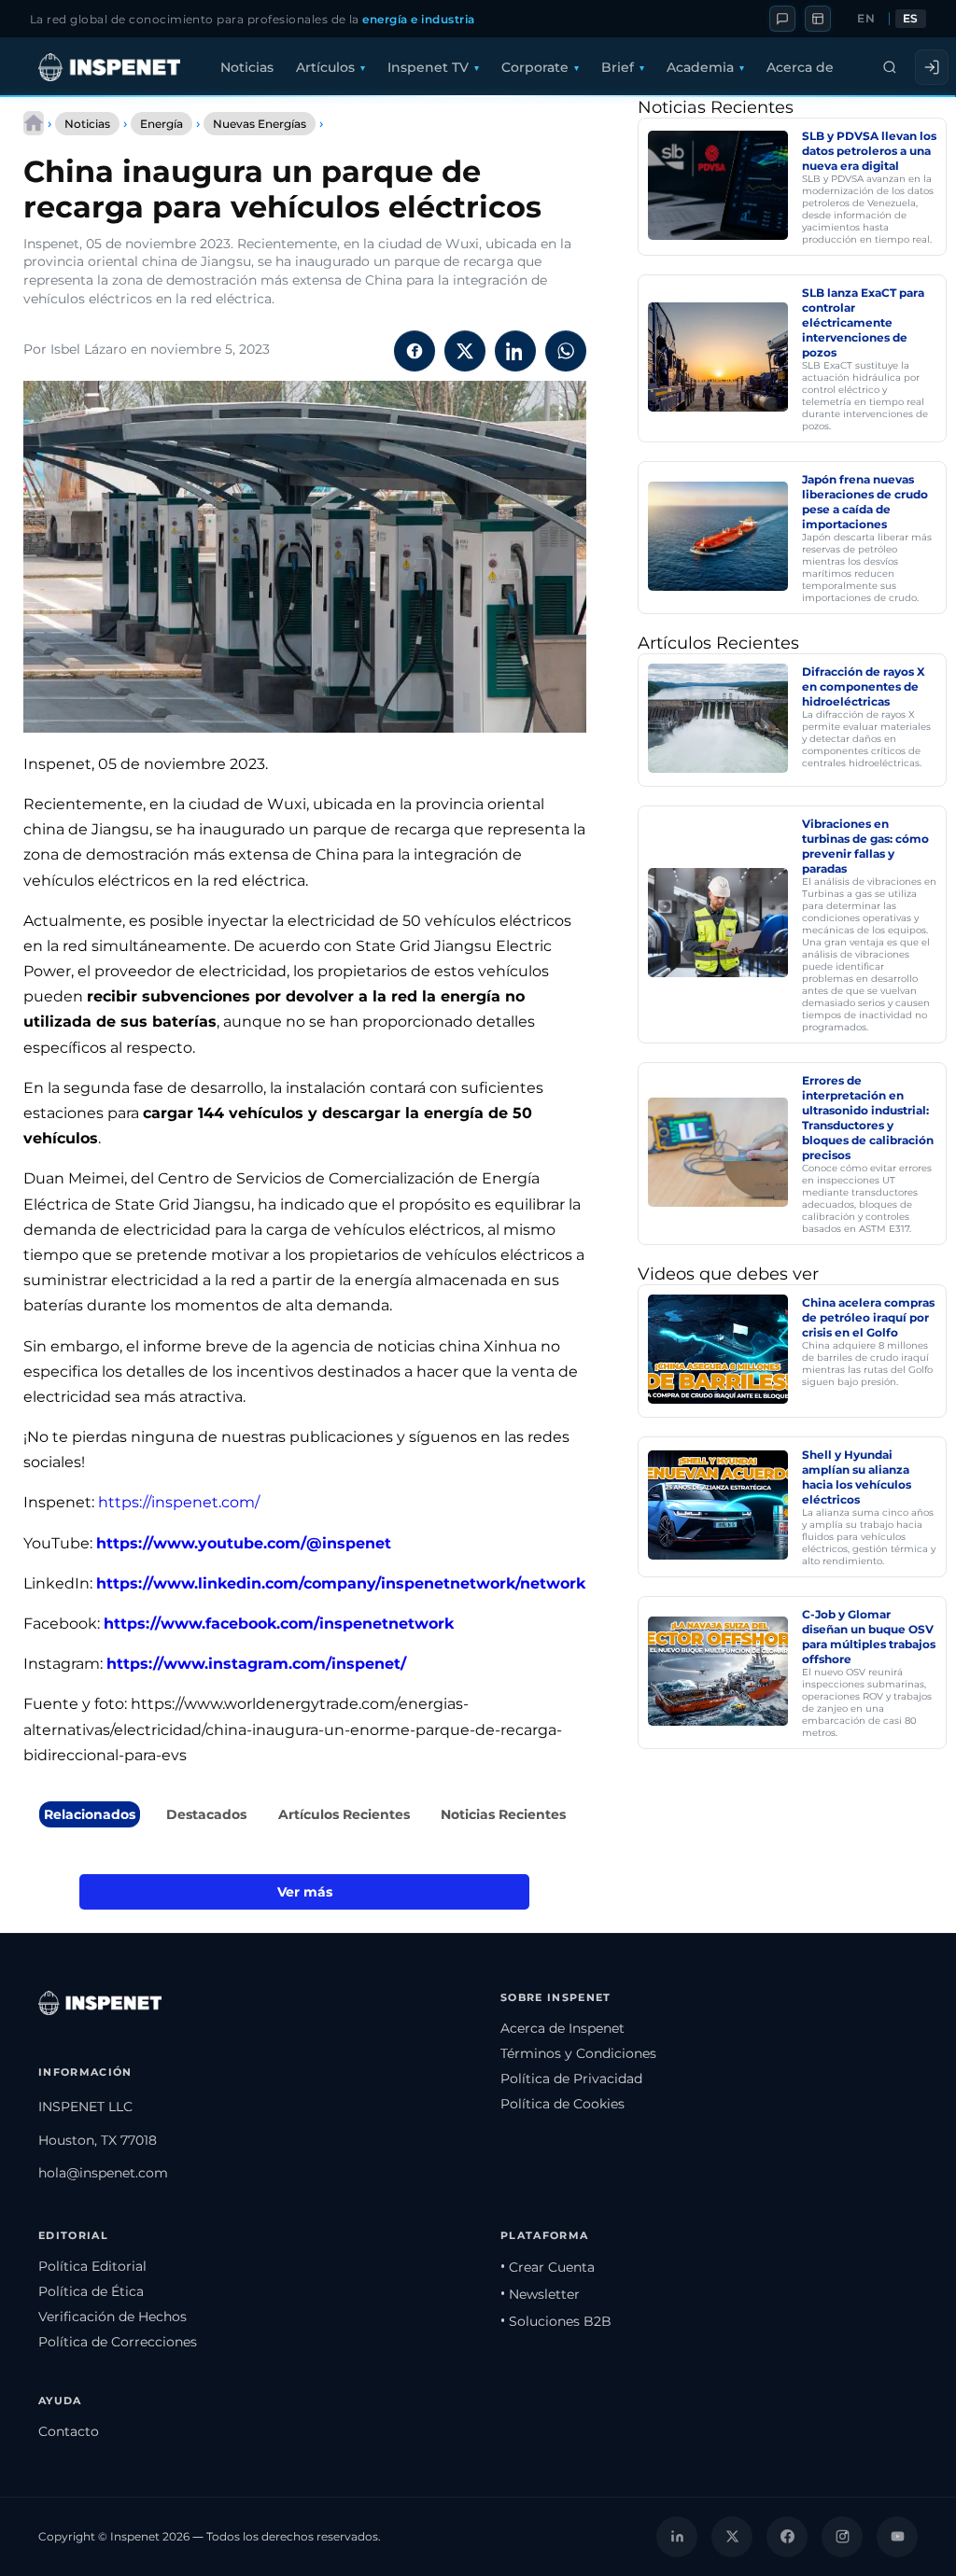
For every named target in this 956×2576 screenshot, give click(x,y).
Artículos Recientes (344, 1814)
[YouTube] (897, 2537)
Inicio (34, 123)
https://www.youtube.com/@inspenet (244, 1543)
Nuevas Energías (260, 124)
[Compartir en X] (465, 351)
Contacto (69, 2431)
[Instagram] (842, 2537)
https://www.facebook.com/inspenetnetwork (279, 1624)
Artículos (325, 67)
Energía (162, 124)
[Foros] (782, 19)
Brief (618, 67)
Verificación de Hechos (112, 2317)
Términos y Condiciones (578, 2053)
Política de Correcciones (118, 2342)
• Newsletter (540, 2294)
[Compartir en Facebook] (415, 351)
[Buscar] (890, 67)
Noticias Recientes (503, 1814)
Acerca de (800, 67)
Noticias (247, 67)
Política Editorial (92, 2266)
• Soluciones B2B (556, 2321)
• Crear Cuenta (548, 2267)
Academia (700, 67)
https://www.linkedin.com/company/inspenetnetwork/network (341, 1583)
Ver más (305, 1892)
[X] (732, 2537)
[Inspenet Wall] (818, 19)
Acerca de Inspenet (562, 2028)
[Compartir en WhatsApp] (566, 351)
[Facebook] (787, 2537)
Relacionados (90, 1814)
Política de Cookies (562, 2104)
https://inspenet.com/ (179, 1502)
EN (866, 19)
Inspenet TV (428, 67)
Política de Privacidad (571, 2079)
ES (911, 19)
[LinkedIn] (677, 2537)
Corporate (535, 67)
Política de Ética (91, 2291)
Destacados (206, 1814)
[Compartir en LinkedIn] (515, 351)
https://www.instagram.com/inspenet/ (256, 1664)
